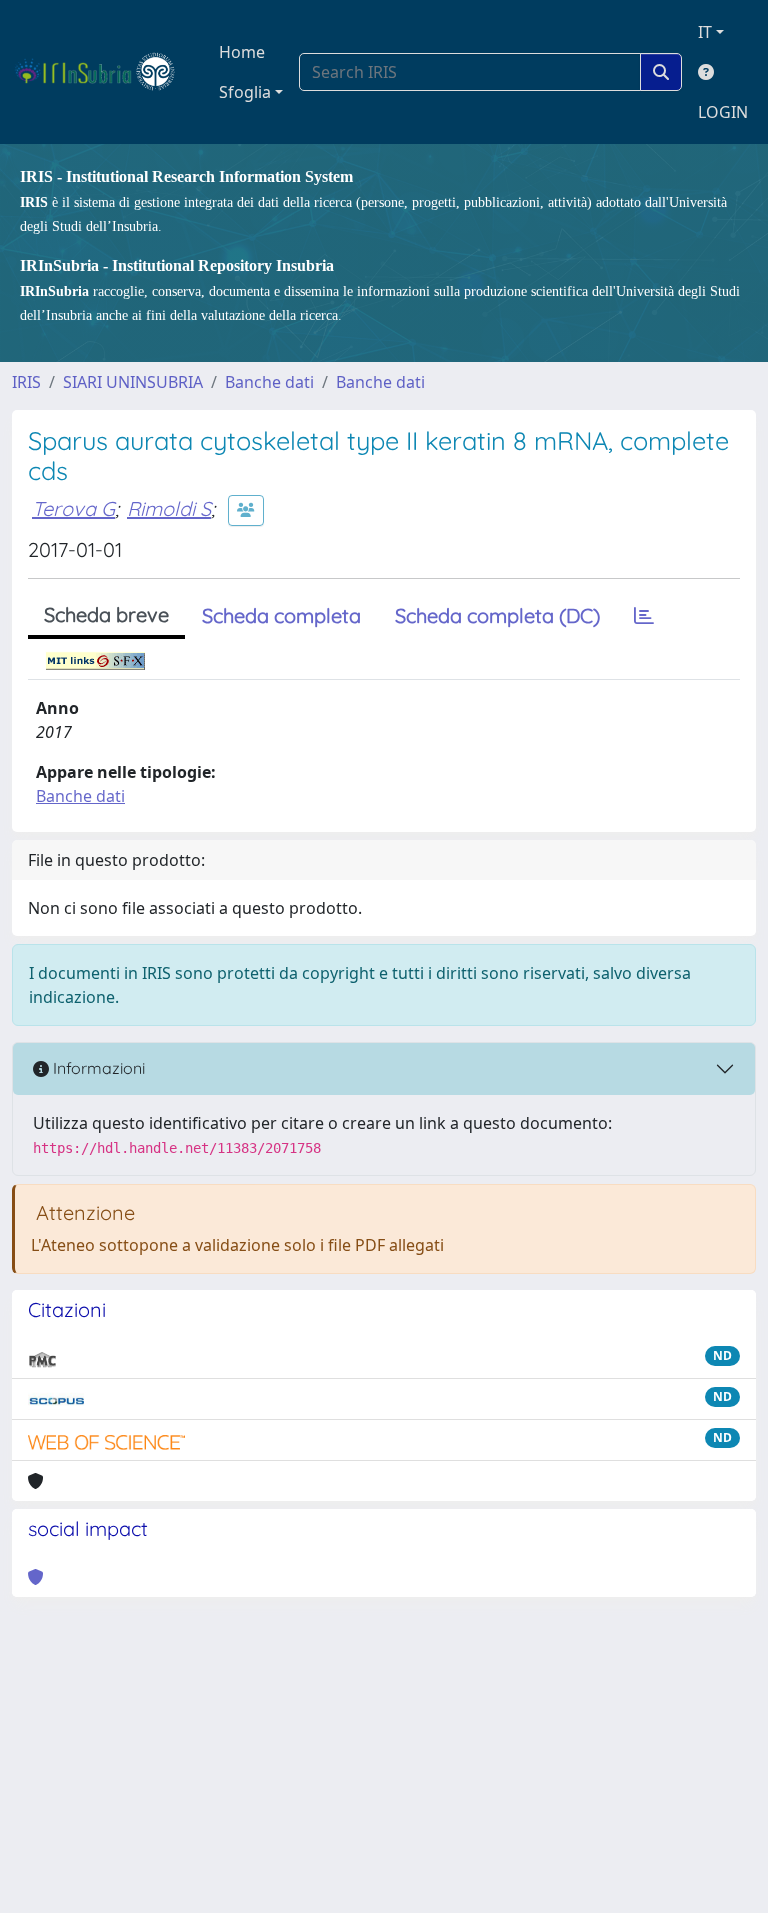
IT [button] (705, 32)
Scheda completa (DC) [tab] (497, 615)
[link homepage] (103, 72)
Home (242, 52)
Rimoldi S (169, 508)
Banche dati (269, 382)
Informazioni (97, 1068)
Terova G (73, 508)
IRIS (26, 382)
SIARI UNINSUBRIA (133, 382)
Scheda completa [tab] (281, 615)
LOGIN (723, 112)
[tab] (644, 616)
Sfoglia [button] (245, 92)
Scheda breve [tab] (106, 614)
